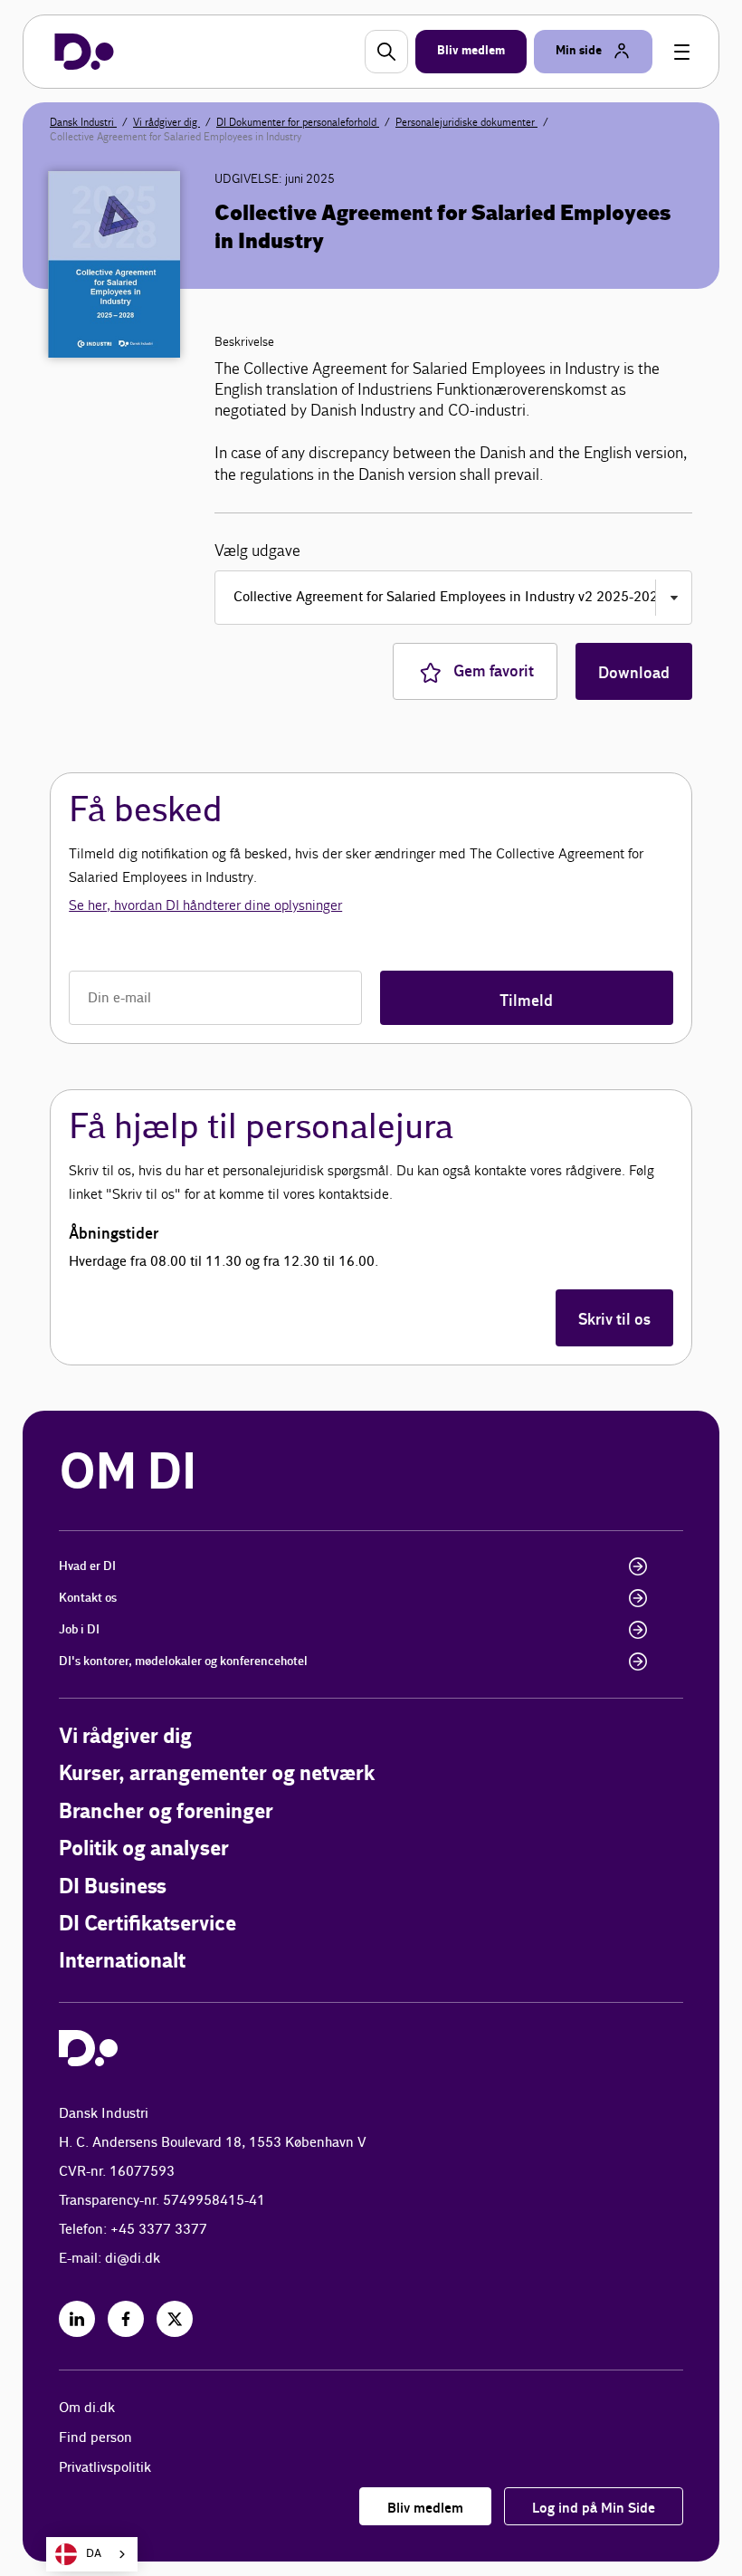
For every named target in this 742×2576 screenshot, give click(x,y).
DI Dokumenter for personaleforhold (298, 122)
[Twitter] (175, 2319)
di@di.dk (133, 2259)
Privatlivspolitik (105, 2468)
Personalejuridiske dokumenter (466, 122)
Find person (95, 2438)
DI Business (113, 1887)
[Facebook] (126, 2319)
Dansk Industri (83, 122)
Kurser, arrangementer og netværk (217, 1774)
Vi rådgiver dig (166, 122)
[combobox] (92, 2554)
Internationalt (122, 1962)
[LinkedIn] (77, 2319)
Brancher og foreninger (166, 1812)
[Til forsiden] (84, 52)
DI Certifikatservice (147, 1925)
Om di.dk (87, 2408)
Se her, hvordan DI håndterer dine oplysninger (205, 905)
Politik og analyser (144, 1849)
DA (94, 2554)
